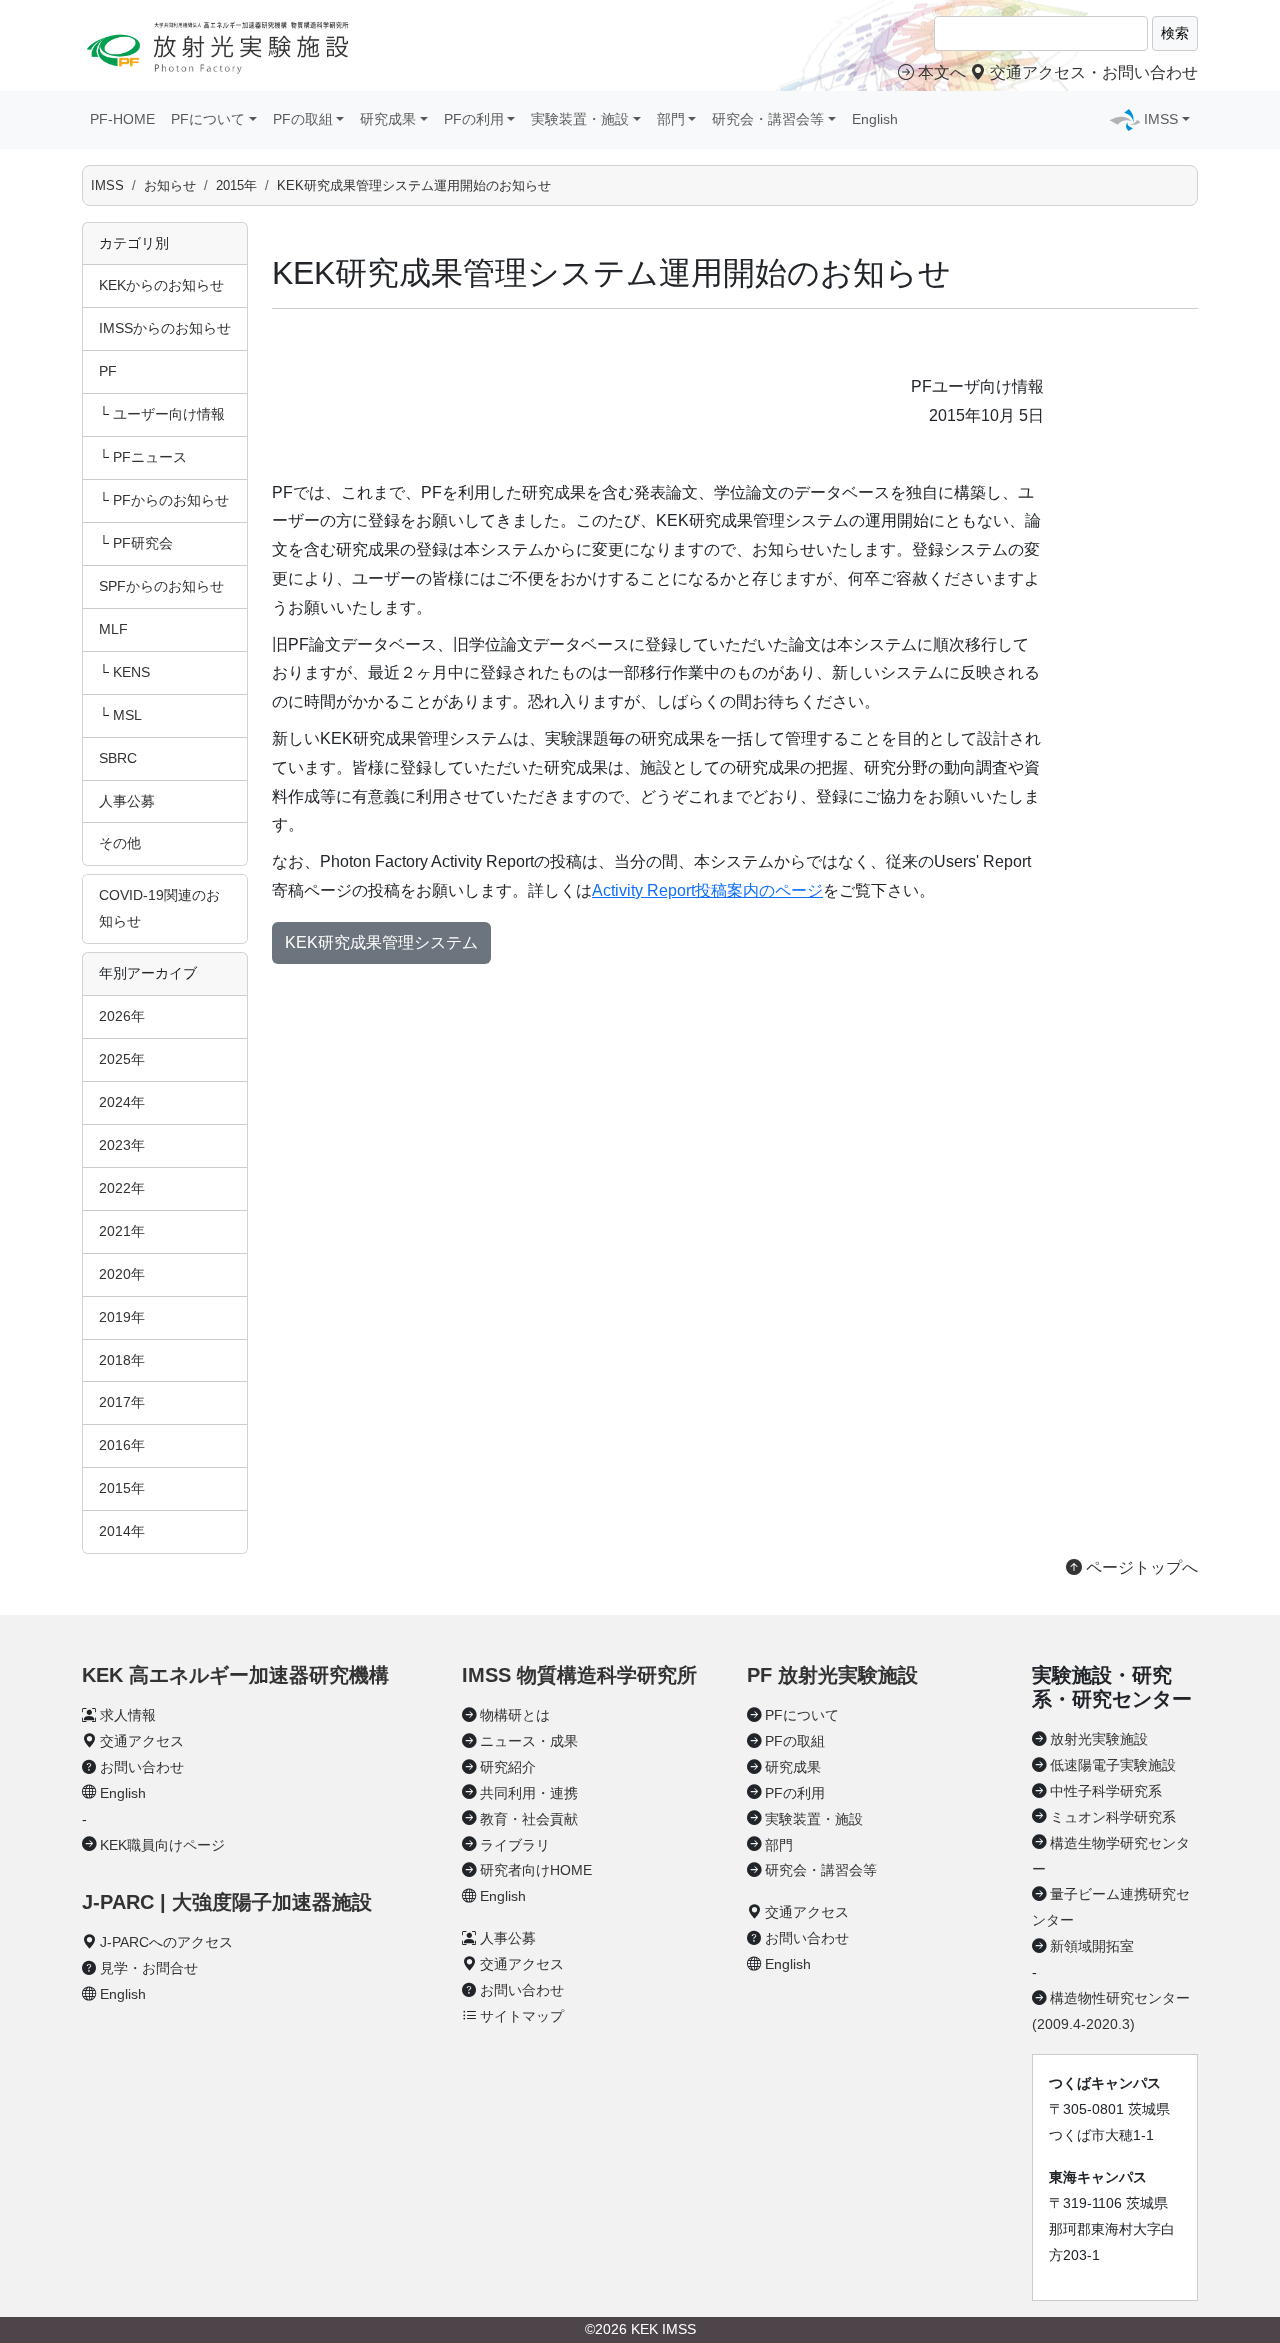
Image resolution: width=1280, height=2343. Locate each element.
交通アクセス (142, 1741)
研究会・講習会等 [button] (768, 119)
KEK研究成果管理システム (381, 942)
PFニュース (150, 457)
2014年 (122, 1531)
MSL (127, 715)
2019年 (122, 1317)
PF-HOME (122, 119)
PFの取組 (795, 1741)
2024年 (122, 1102)
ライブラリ (515, 1845)
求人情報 (128, 1715)
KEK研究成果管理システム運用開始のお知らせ (414, 185)
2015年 (236, 185)
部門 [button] (671, 119)
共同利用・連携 (529, 1793)
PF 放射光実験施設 (832, 1675)
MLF (113, 629)
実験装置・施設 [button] (580, 119)
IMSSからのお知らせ (165, 328)
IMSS (107, 185)
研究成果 (793, 1767)
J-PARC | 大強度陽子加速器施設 (227, 1902)
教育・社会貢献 (529, 1819)
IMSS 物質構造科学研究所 (579, 1675)
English (875, 119)
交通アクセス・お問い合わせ (1092, 72)
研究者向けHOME (536, 1870)
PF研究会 (143, 543)
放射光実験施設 (1099, 1739)
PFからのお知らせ (171, 500)
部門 (779, 1845)
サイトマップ (522, 2016)
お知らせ (170, 185)
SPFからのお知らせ (161, 586)
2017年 (122, 1402)
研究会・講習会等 (821, 1870)
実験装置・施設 (814, 1819)
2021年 (122, 1231)
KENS (131, 672)
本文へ (942, 72)
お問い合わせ (142, 1767)
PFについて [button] (208, 119)
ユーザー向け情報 (169, 414)
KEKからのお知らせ (161, 285)
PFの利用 (795, 1793)
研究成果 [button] (388, 119)
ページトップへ (1140, 1567)
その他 (120, 843)
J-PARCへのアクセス (166, 1942)
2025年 (122, 1059)
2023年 (122, 1145)
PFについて (802, 1715)
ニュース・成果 (529, 1741)
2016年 (122, 1445)
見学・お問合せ (149, 1968)
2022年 (122, 1188)
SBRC (118, 758)
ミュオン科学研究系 (1113, 1817)
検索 (1175, 33)
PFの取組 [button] (303, 119)
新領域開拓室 (1092, 1946)
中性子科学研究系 (1106, 1791)
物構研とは (515, 1715)
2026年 (122, 1016)
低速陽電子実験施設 (1113, 1765)
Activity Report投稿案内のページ (707, 890)
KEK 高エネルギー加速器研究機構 (235, 1675)
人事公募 (127, 801)
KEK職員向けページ (162, 1845)
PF (108, 371)
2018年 (122, 1360)
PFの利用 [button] (474, 119)
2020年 (122, 1274)
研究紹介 (508, 1767)
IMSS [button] (1161, 119)
